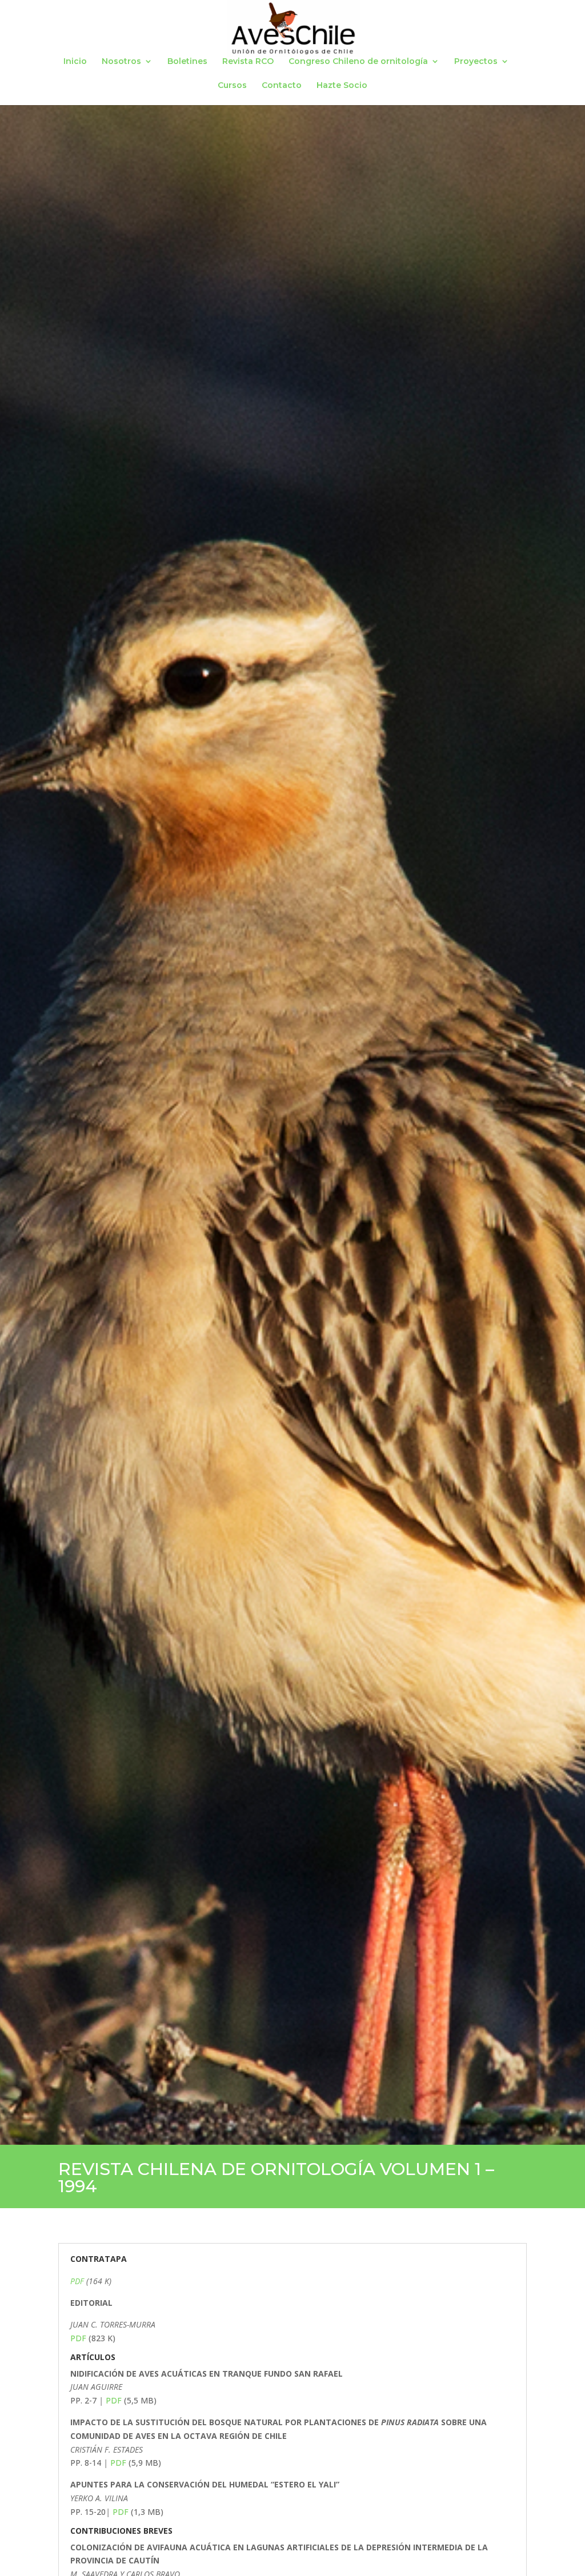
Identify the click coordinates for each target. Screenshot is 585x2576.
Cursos (232, 86)
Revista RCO (248, 62)
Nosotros (121, 62)
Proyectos (476, 62)
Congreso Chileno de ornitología (358, 62)
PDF (77, 2281)
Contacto (282, 86)
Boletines (187, 62)
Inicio (75, 62)
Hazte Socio (342, 86)
